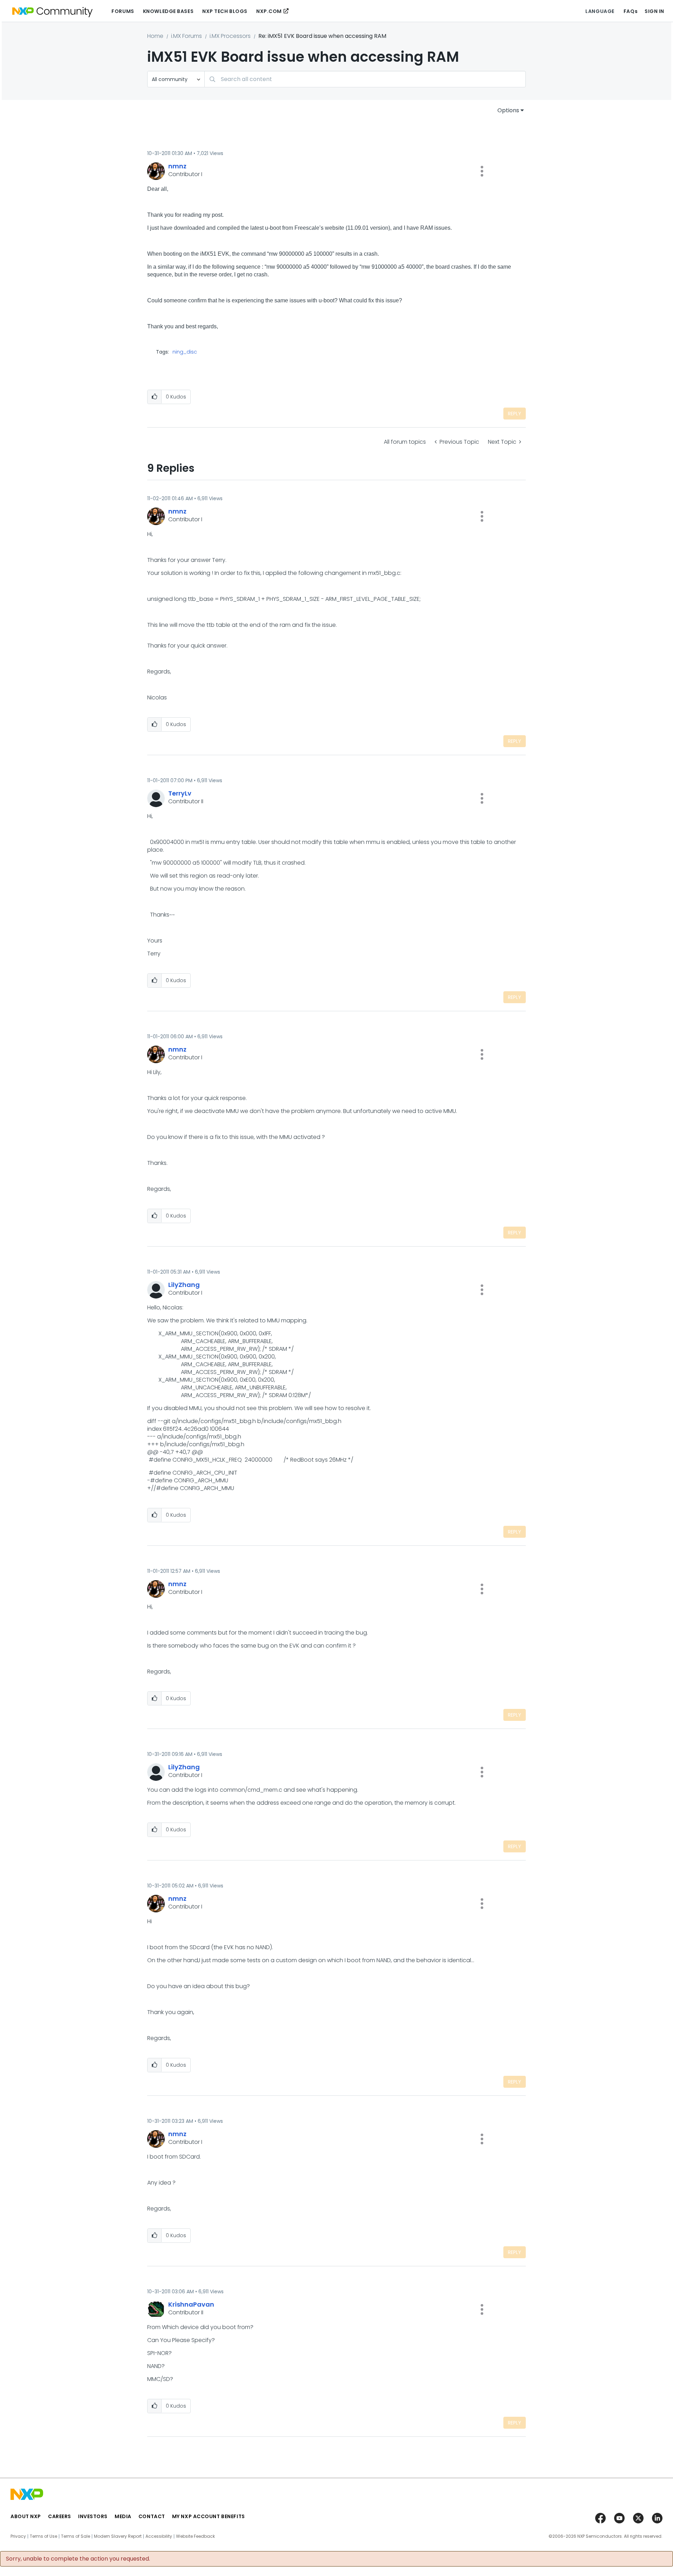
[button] (482, 171)
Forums (123, 11)
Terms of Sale (76, 2536)
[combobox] (365, 79)
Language (600, 11)
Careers (60, 2516)
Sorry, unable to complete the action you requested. (78, 2559)
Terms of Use (43, 2536)
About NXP (26, 2516)
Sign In (654, 11)
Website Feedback (195, 2536)
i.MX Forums (186, 36)
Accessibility (159, 2536)
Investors (93, 2516)
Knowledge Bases (168, 11)
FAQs (631, 11)
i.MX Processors (230, 36)
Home (155, 36)
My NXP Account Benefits (209, 2516)
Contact (152, 2516)
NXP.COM (269, 11)
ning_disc (185, 352)
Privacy (18, 2536)
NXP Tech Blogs (225, 11)
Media (123, 2516)
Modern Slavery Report (118, 2536)
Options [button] (508, 110)
